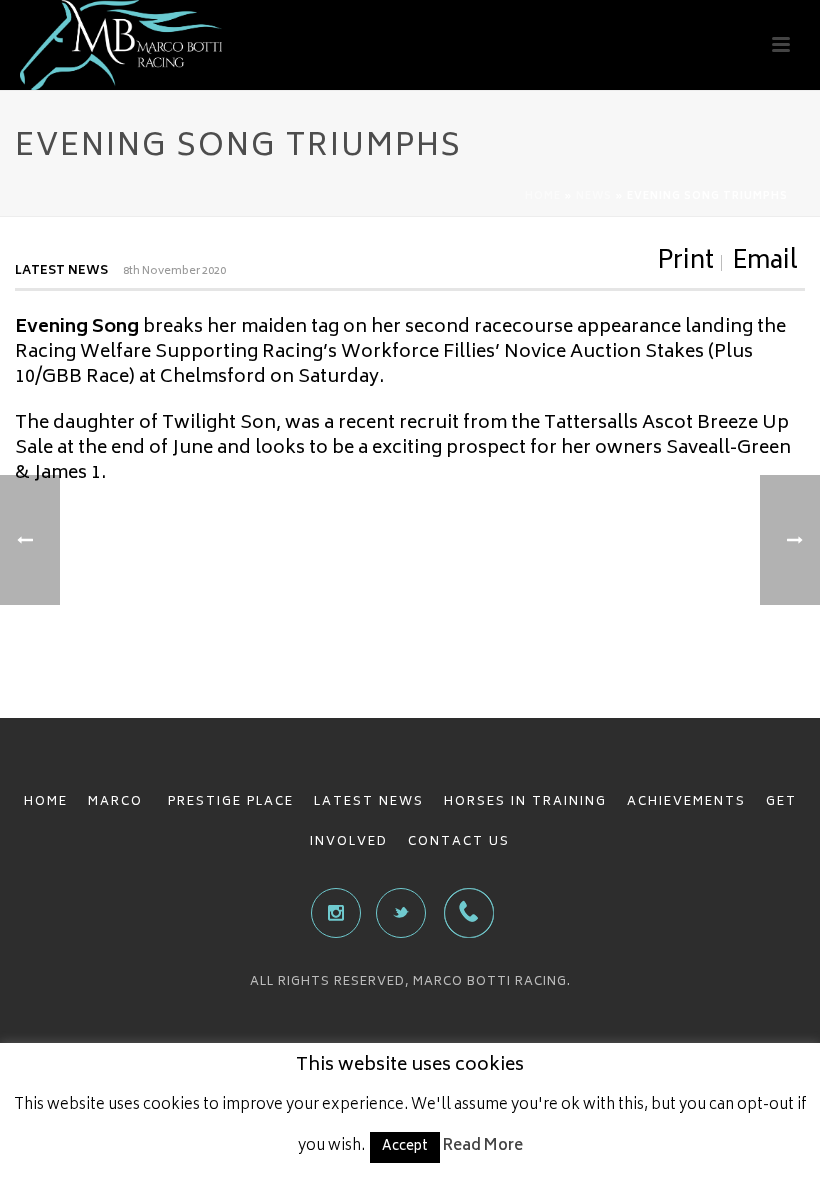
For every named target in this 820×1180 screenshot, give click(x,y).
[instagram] (336, 913)
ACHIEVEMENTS (686, 802)
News (594, 197)
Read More (483, 1146)
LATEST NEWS (369, 802)
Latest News (61, 271)
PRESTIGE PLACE (231, 802)
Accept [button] (405, 1147)
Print (685, 263)
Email (765, 263)
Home (543, 197)
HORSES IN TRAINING (525, 802)
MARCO (118, 802)
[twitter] (401, 913)
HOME (46, 802)
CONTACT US (459, 842)
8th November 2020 (174, 271)
